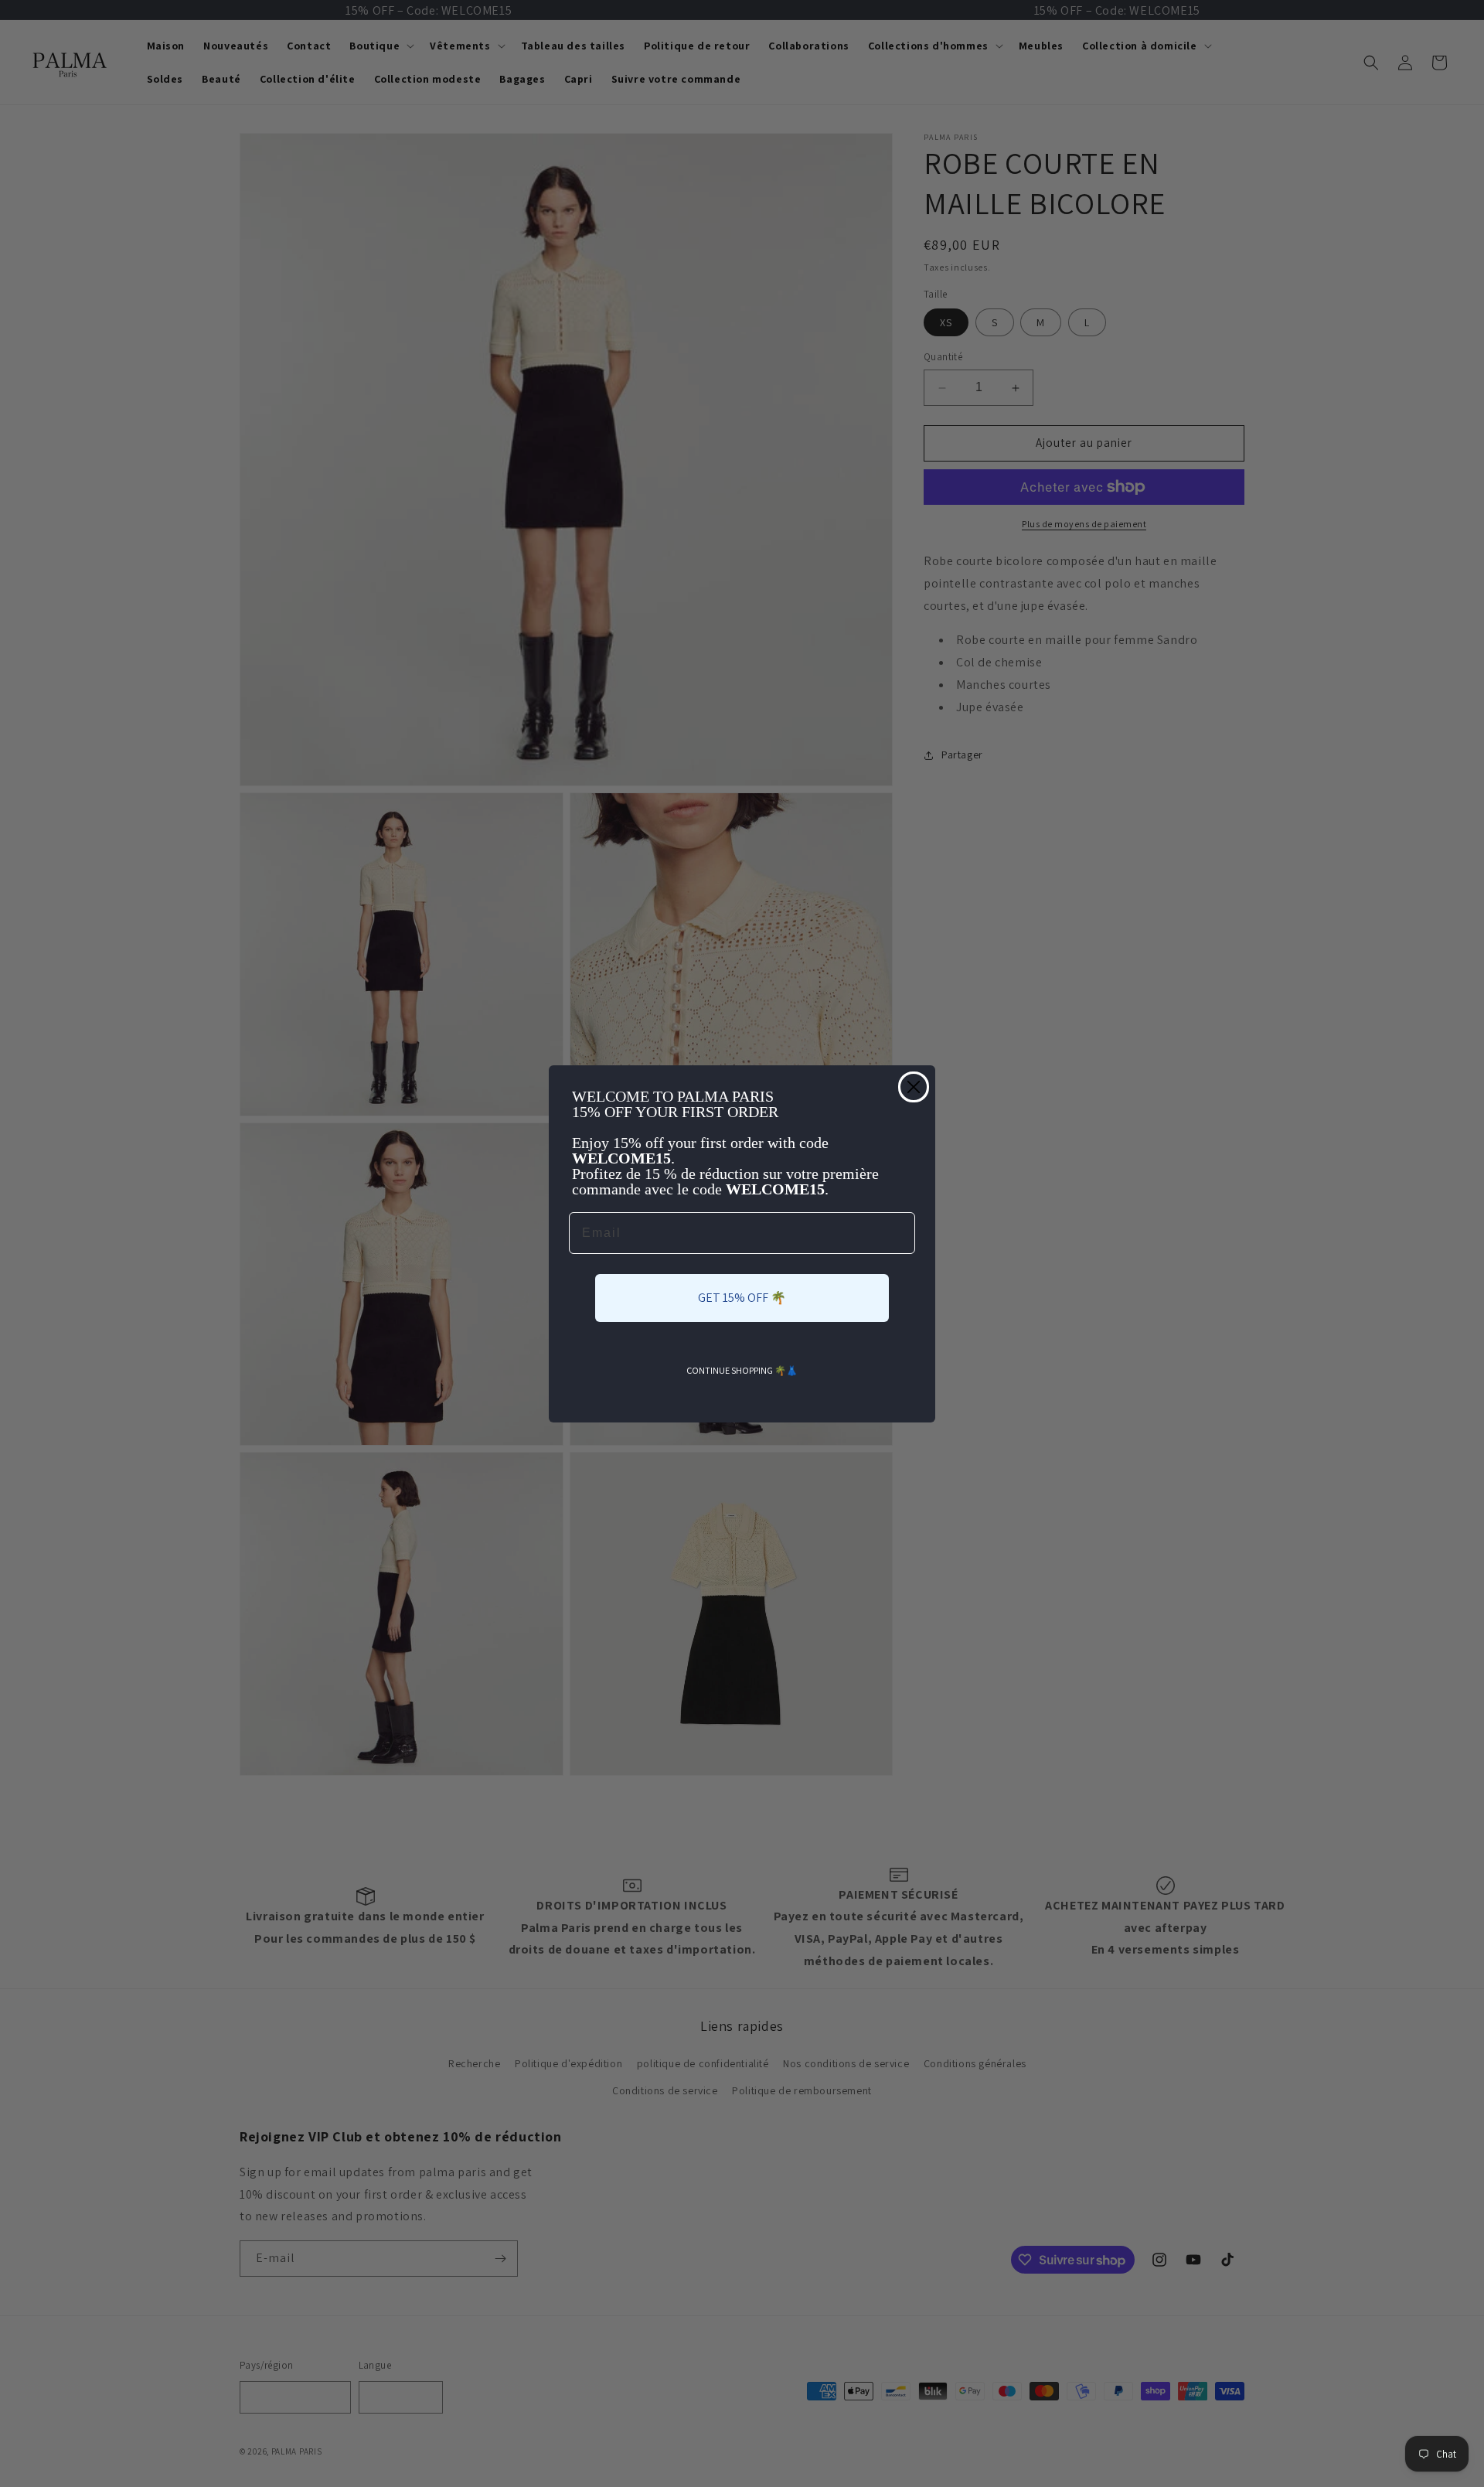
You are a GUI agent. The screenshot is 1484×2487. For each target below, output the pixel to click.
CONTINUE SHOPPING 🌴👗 (742, 1370)
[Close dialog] (914, 1087)
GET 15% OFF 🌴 (742, 1298)
